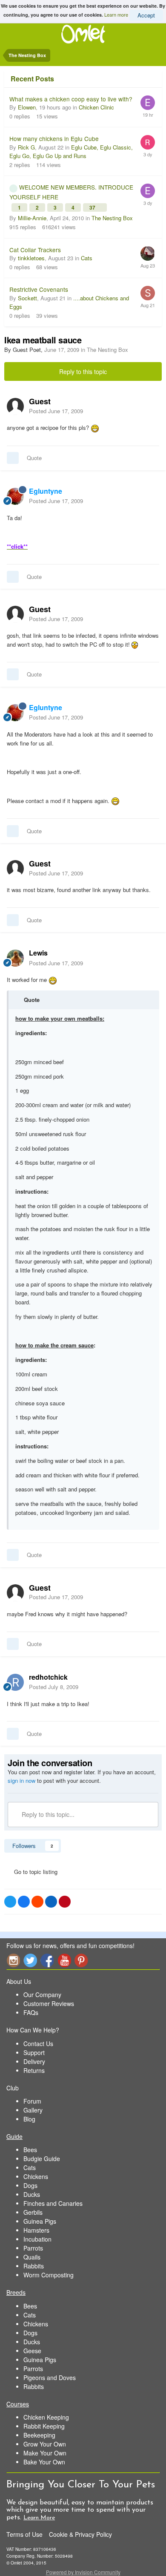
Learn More (39, 2518)
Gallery (33, 2110)
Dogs (30, 2185)
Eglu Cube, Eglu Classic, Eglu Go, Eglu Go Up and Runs (71, 151)
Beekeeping (39, 2435)
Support (34, 2052)
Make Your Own (45, 2453)
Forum (32, 2101)
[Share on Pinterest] (65, 1902)
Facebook (47, 1960)
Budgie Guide (42, 2159)
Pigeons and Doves (50, 2377)
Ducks (32, 2194)
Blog (29, 2119)
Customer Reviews (49, 2003)
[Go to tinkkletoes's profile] (148, 253)
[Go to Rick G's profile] (148, 142)
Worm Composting (49, 2275)
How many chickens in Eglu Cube (54, 138)
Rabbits (34, 2266)
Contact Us (38, 2044)
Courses (18, 2404)
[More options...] (151, 406)
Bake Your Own (44, 2462)
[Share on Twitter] (10, 1902)
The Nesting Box (112, 218)
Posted (56, 411)
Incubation (37, 2239)
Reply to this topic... (47, 1814)
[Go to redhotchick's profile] (15, 1682)
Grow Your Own (45, 2444)
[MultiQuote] (13, 458)
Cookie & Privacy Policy (80, 2534)
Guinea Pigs (40, 2221)
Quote (34, 458)
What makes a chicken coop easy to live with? (71, 99)
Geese (32, 2351)
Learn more (116, 14)
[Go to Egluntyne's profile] (15, 496)
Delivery (34, 2061)
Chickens (36, 2176)
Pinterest (81, 1960)
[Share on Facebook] (24, 1902)
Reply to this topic (83, 371)
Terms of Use (24, 2534)
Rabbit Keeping (44, 2426)
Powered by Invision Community (83, 2572)
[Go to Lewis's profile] (15, 958)
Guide (14, 2136)
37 (93, 207)
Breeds (16, 2292)
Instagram (13, 1960)
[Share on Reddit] (37, 1902)
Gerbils (33, 2212)
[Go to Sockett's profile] (148, 293)
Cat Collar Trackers (35, 250)
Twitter (30, 1960)
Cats (87, 258)
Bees (30, 2150)
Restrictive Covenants (39, 289)
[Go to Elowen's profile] (148, 103)
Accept (146, 15)
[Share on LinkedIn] (51, 1902)
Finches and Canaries (53, 2203)
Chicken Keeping (46, 2417)
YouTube (64, 1960)
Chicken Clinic (96, 107)
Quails (32, 2257)
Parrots (33, 2248)
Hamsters (36, 2230)
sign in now (21, 1780)
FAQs (31, 2012)
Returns (34, 2070)
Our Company (42, 1995)
